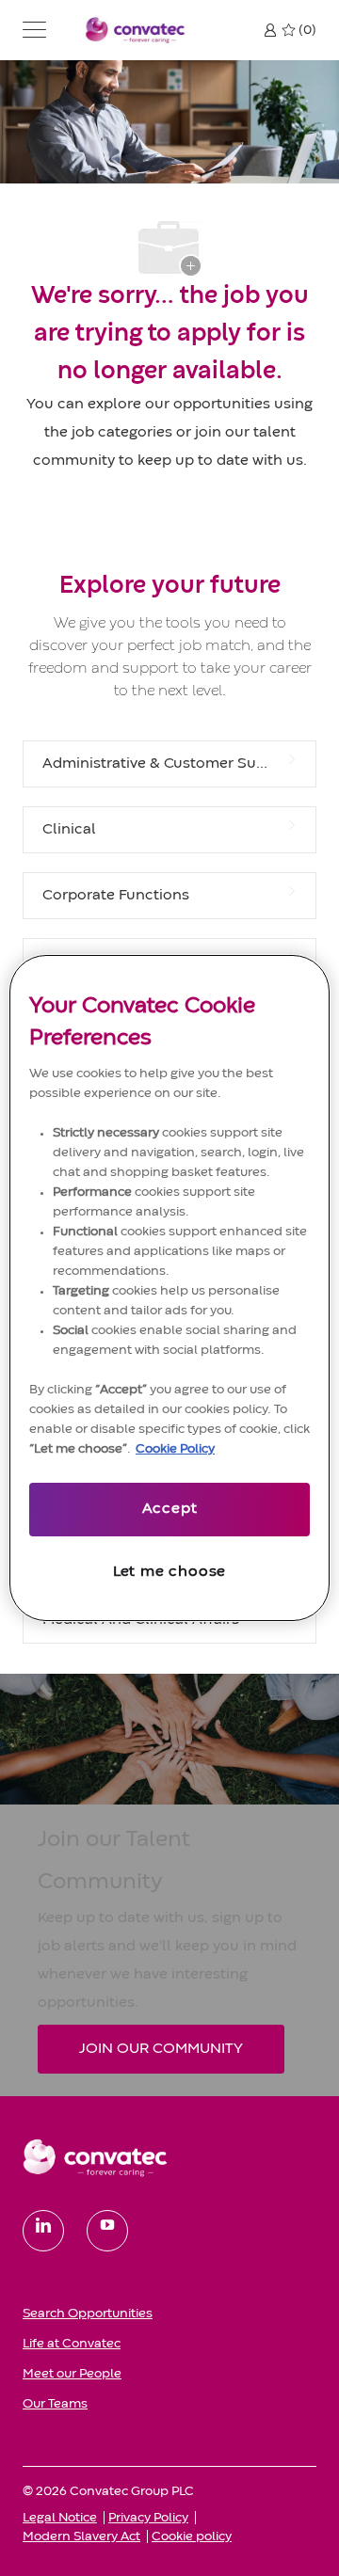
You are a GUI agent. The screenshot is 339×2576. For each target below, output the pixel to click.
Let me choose (169, 1572)
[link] (169, 2157)
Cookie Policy (175, 1449)
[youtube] (107, 2231)
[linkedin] (43, 2231)
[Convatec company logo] (136, 30)
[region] (169, 1288)
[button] (34, 30)
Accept (170, 1509)
